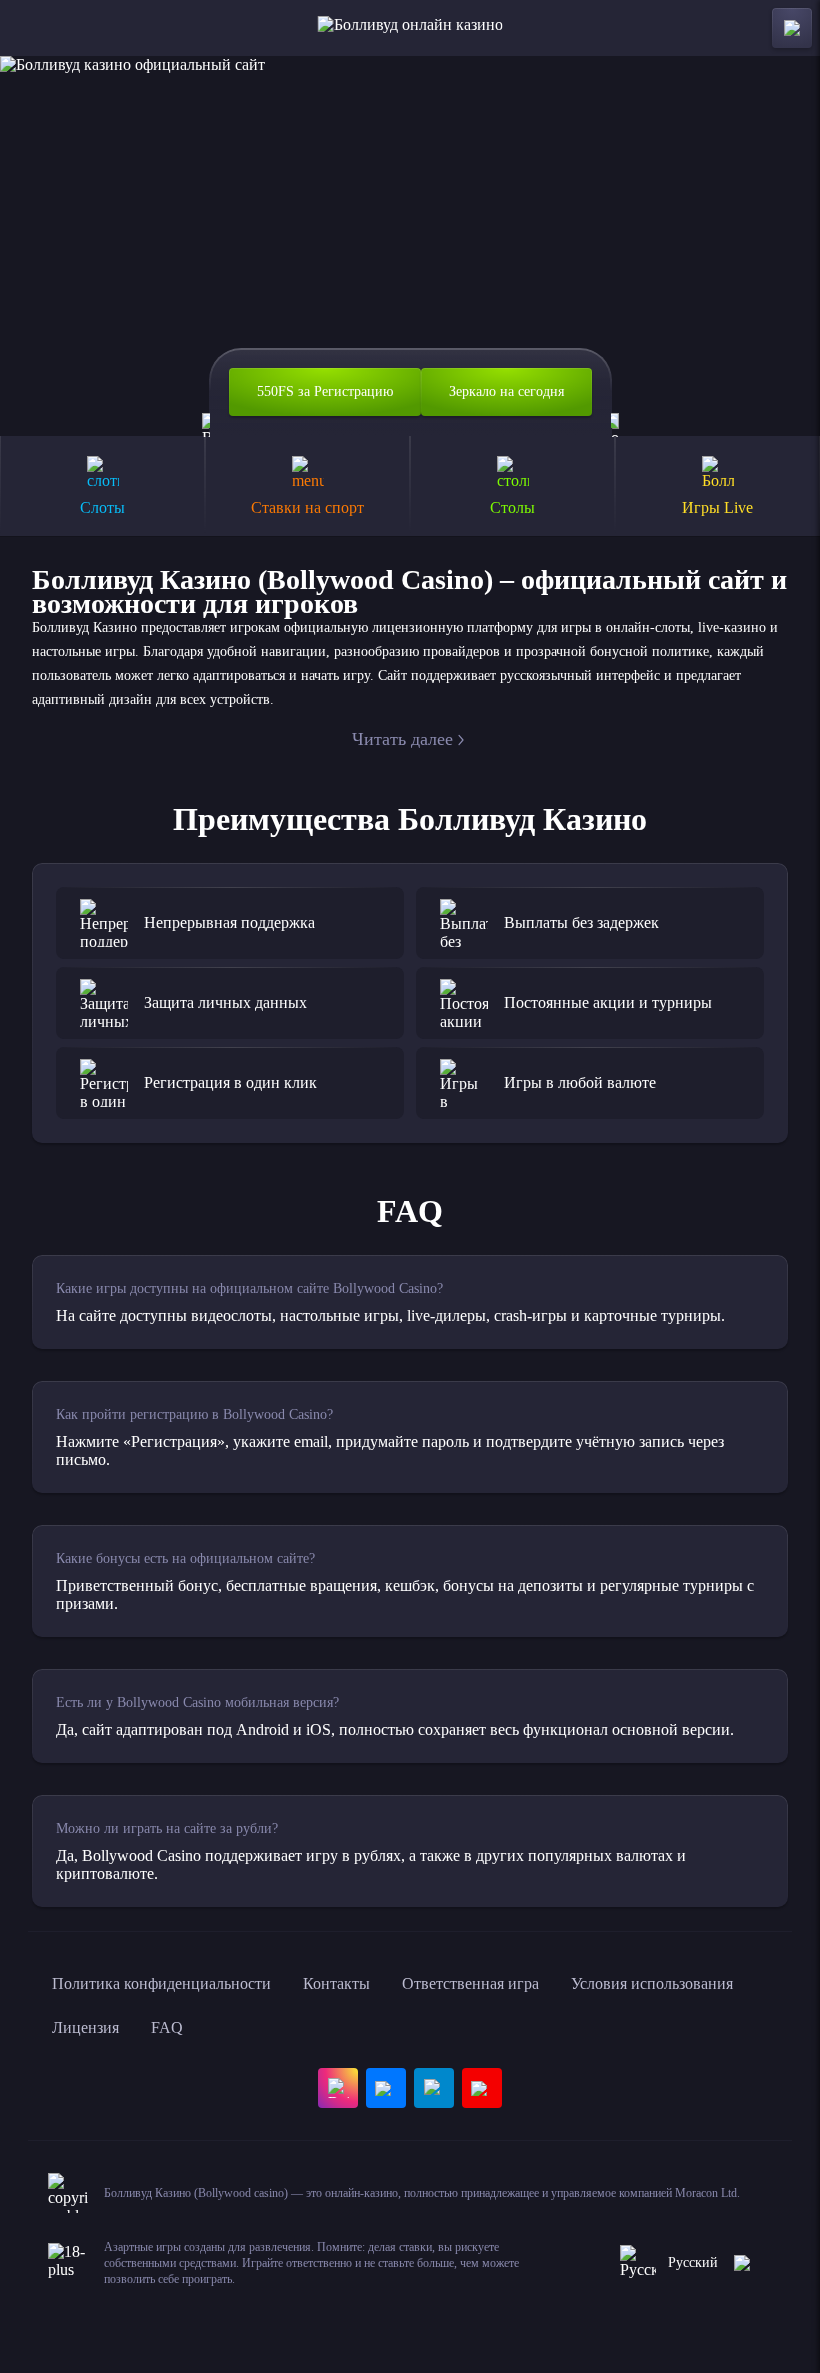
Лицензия (85, 2027)
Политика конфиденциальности (161, 1983)
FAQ (167, 2027)
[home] (410, 28)
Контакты (336, 1983)
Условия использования (652, 1983)
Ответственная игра (470, 1983)
